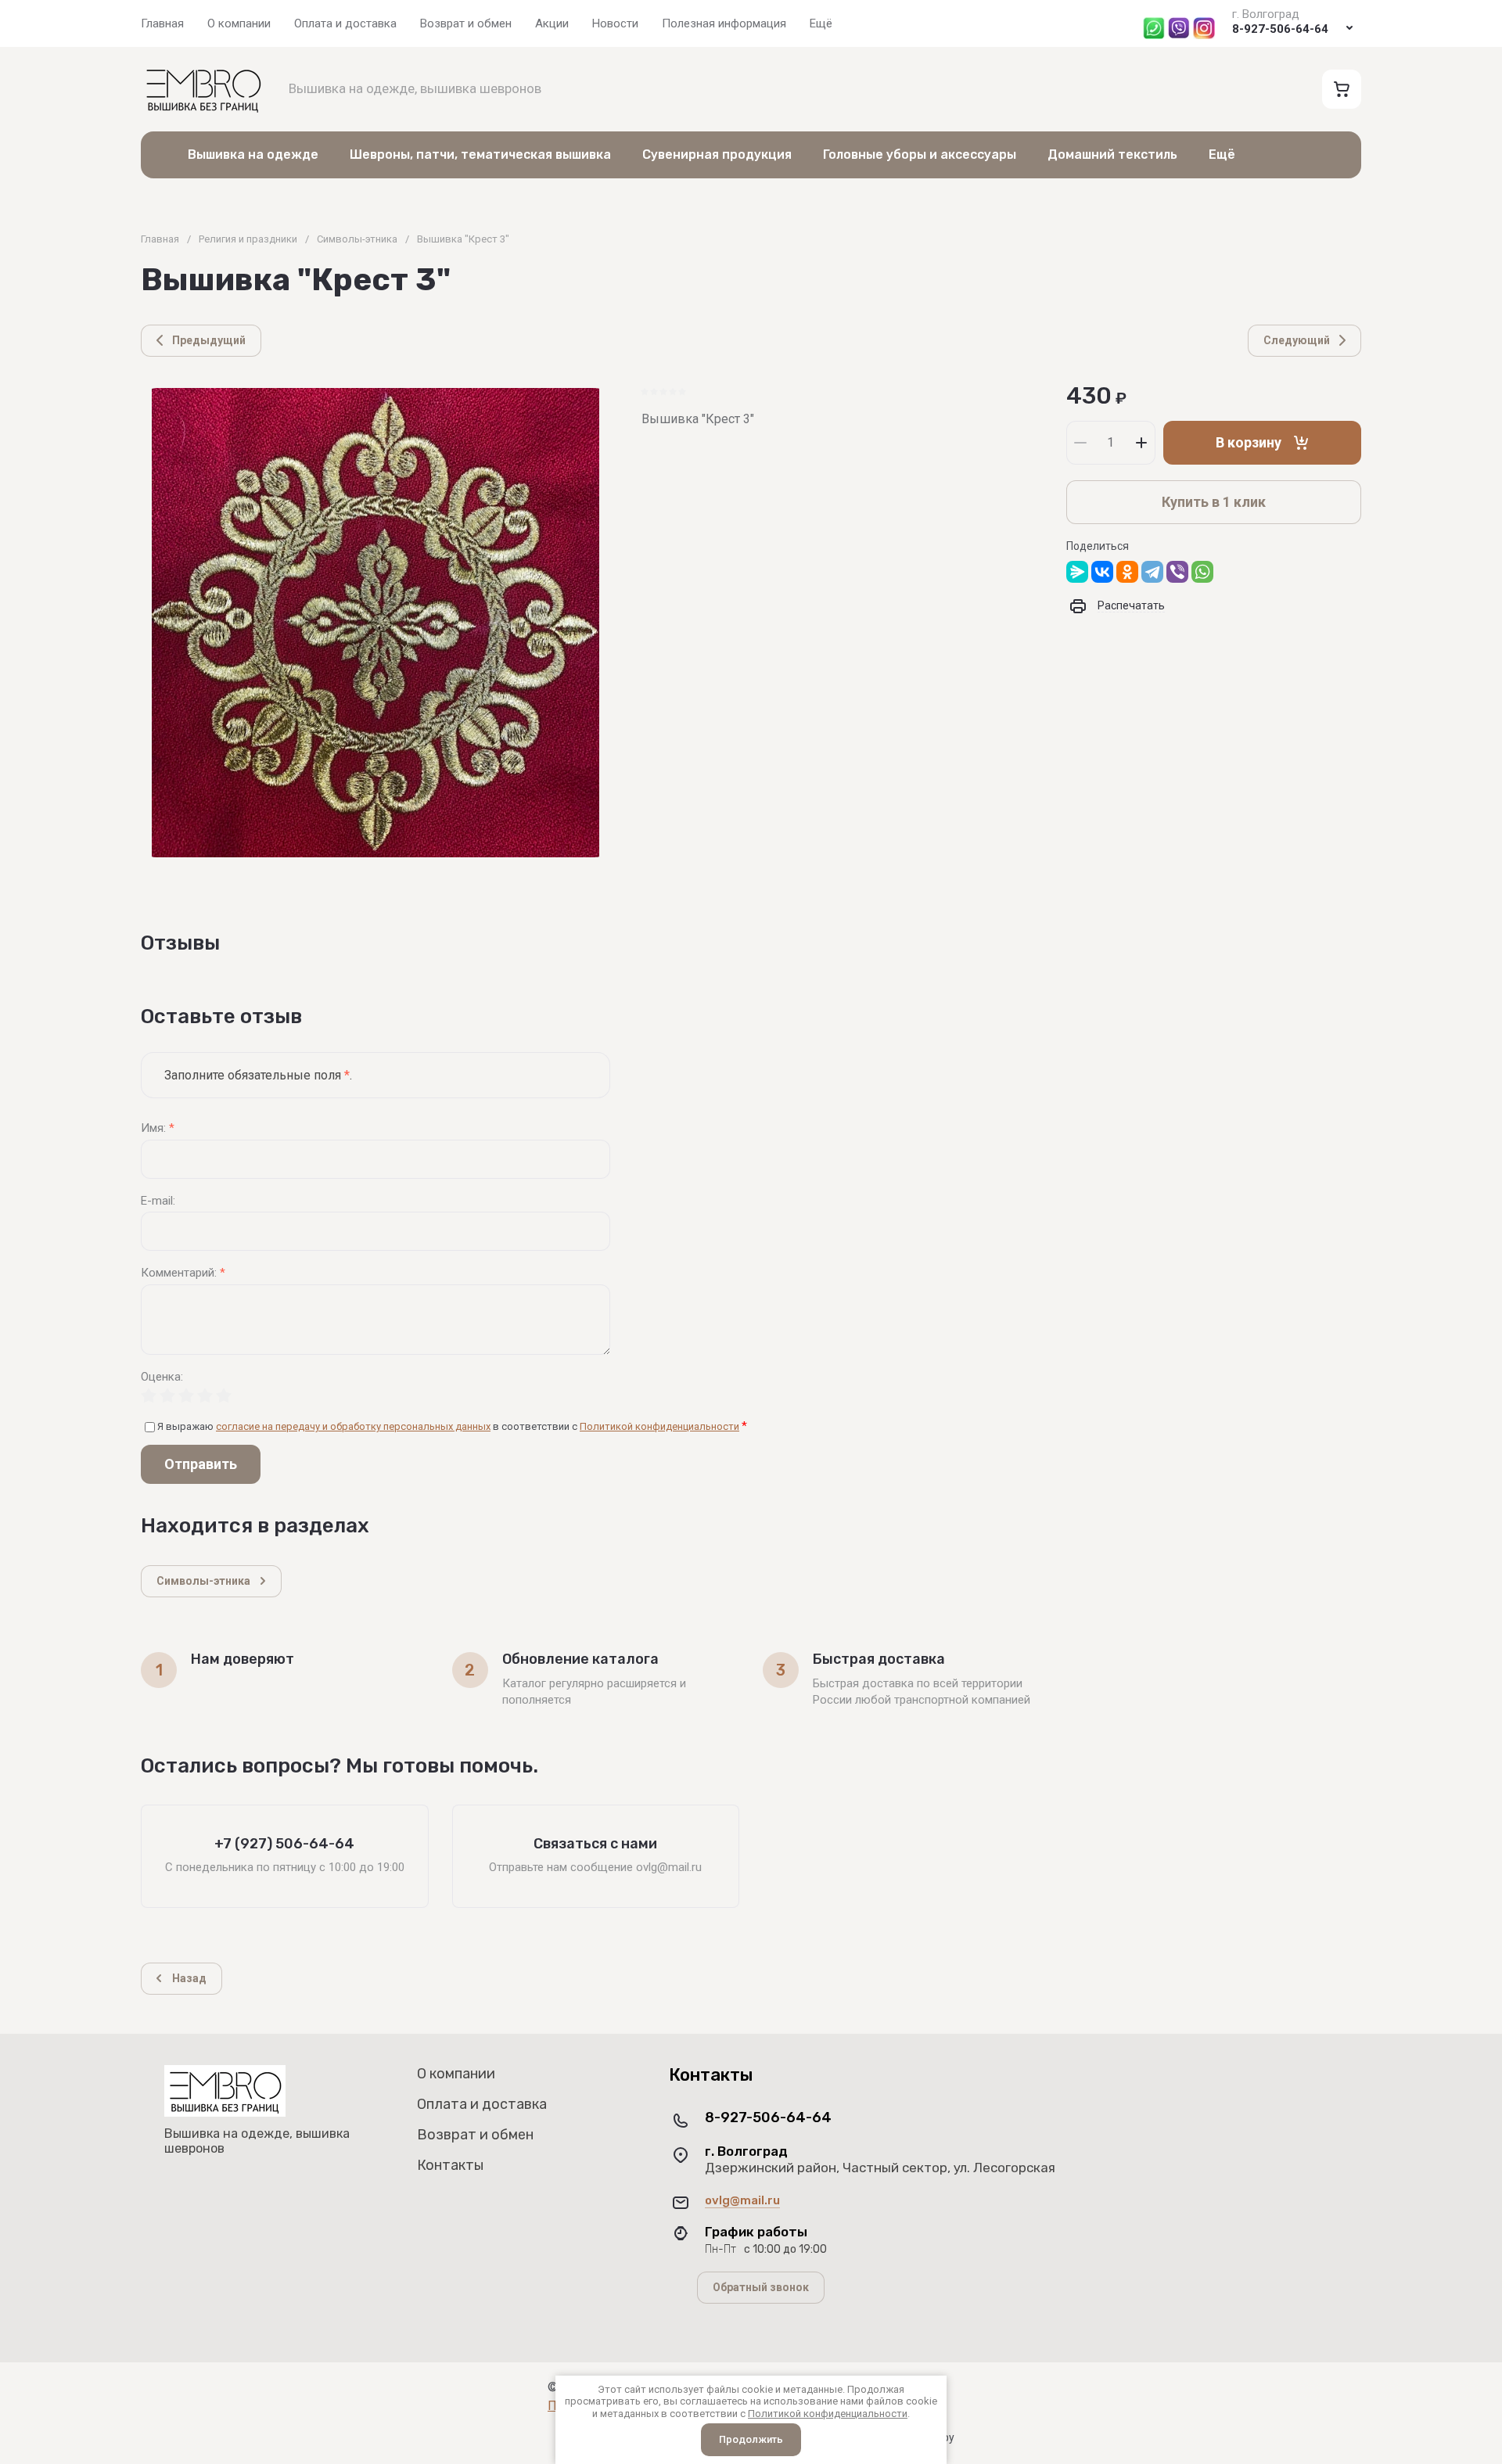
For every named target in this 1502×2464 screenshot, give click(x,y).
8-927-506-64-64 (1280, 29)
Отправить (201, 1464)
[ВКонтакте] (1102, 572)
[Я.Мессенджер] (1077, 572)
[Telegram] (1152, 572)
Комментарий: (183, 1273)
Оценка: (162, 1377)
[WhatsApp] (1202, 572)
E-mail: (158, 1201)
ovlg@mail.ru (742, 2200)
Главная (160, 239)
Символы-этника (357, 239)
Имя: (158, 1128)
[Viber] (1177, 572)
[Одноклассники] (1127, 572)
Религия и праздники (248, 239)
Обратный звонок (761, 2287)
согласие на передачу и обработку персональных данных (353, 1426)
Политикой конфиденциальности (659, 1426)
